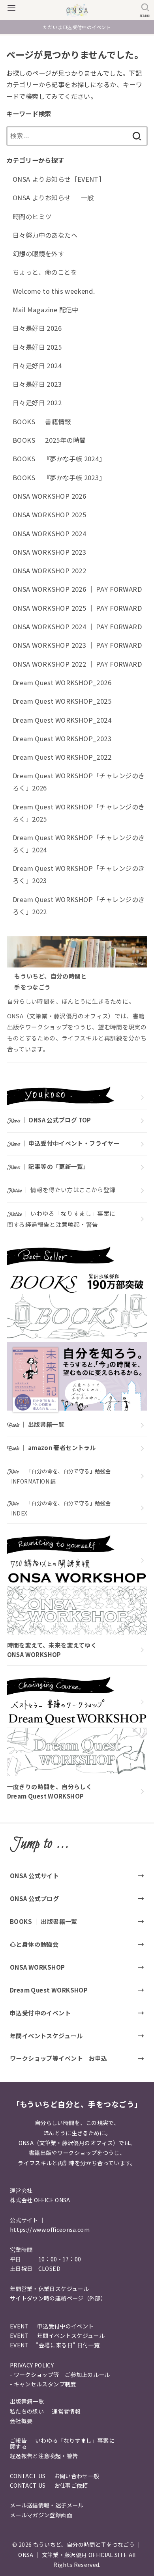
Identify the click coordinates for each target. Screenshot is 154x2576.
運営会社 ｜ (25, 2190)
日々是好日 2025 (37, 347)
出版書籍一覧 (27, 2401)
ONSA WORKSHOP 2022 (49, 570)
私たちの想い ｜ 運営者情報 (45, 2411)
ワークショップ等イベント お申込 (59, 2058)
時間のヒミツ (32, 216)
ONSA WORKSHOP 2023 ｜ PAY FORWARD (77, 645)
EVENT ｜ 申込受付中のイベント (52, 2326)
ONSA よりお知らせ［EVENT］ (59, 179)
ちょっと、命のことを (45, 272)
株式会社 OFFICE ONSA (40, 2200)
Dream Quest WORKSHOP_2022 (62, 757)
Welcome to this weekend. (54, 291)
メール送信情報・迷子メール (47, 2505)
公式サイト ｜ (27, 2220)
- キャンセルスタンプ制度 (43, 2384)
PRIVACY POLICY (32, 2365)
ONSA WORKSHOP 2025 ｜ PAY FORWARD (77, 608)
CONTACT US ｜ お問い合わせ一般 (54, 2476)
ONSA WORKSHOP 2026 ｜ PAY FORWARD (77, 589)
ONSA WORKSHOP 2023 (49, 552)
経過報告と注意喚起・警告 (44, 2456)
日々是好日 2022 (37, 403)
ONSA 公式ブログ (34, 1898)
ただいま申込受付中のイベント (77, 27)
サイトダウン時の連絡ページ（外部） (58, 2298)
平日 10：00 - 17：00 (45, 2259)
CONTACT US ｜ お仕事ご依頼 (49, 2485)
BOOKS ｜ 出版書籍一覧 (44, 1921)
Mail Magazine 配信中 (46, 309)
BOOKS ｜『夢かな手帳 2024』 (59, 459)
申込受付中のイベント (40, 2013)
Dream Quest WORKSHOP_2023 (62, 738)
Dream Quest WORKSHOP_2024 (62, 720)
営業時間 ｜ (25, 2250)
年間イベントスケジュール (46, 2035)
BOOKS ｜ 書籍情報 (42, 421)
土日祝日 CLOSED (35, 2268)
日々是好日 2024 (37, 365)
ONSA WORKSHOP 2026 (49, 496)
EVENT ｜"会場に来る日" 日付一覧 (55, 2345)
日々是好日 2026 (37, 328)
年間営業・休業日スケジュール (49, 2289)
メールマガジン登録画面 (41, 2515)
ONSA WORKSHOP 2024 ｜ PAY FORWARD (77, 626)
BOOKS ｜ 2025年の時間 (49, 440)
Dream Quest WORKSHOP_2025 (62, 701)
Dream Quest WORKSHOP (49, 1990)
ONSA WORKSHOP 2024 (49, 533)
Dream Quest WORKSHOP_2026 (62, 682)
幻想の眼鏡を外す (38, 253)
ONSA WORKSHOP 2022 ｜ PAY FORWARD (77, 664)
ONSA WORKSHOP (37, 1967)
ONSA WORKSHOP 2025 (49, 514)
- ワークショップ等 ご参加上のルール (60, 2375)
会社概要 (21, 2421)
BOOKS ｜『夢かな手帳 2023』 (59, 477)
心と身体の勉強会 (34, 1944)
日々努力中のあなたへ (45, 235)
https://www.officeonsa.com (50, 2229)
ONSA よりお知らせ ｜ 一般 (53, 198)
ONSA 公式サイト (34, 1875)
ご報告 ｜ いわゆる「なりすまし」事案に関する (62, 2443)
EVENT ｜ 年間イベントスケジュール (57, 2336)
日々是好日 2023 (37, 384)
